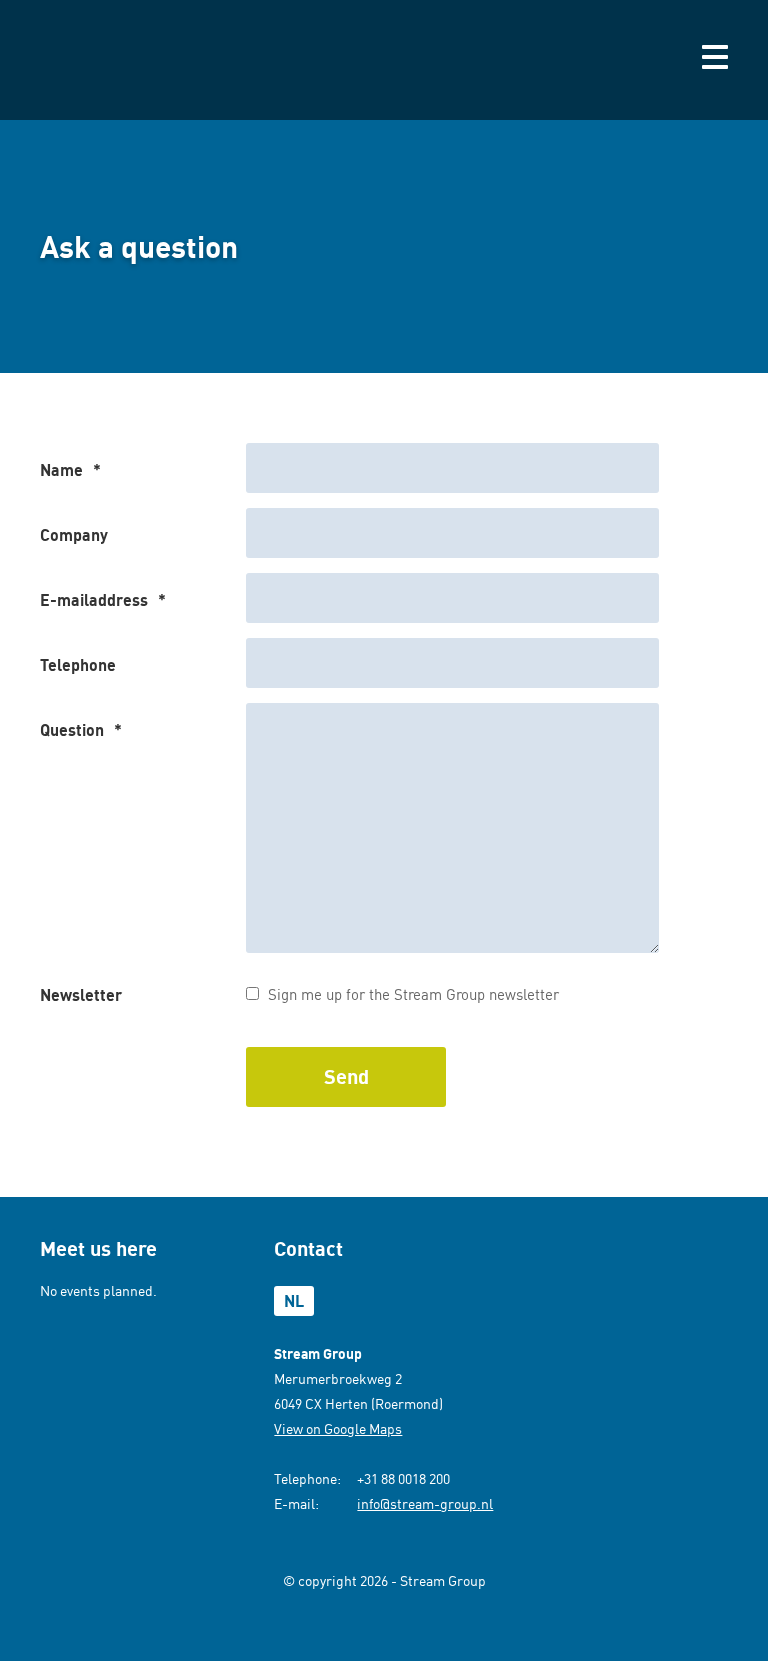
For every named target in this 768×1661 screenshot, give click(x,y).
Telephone (78, 665)
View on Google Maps (338, 1428)
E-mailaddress (103, 600)
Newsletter (81, 995)
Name (70, 470)
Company (74, 535)
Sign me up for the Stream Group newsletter (413, 994)
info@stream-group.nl (425, 1503)
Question (81, 730)
